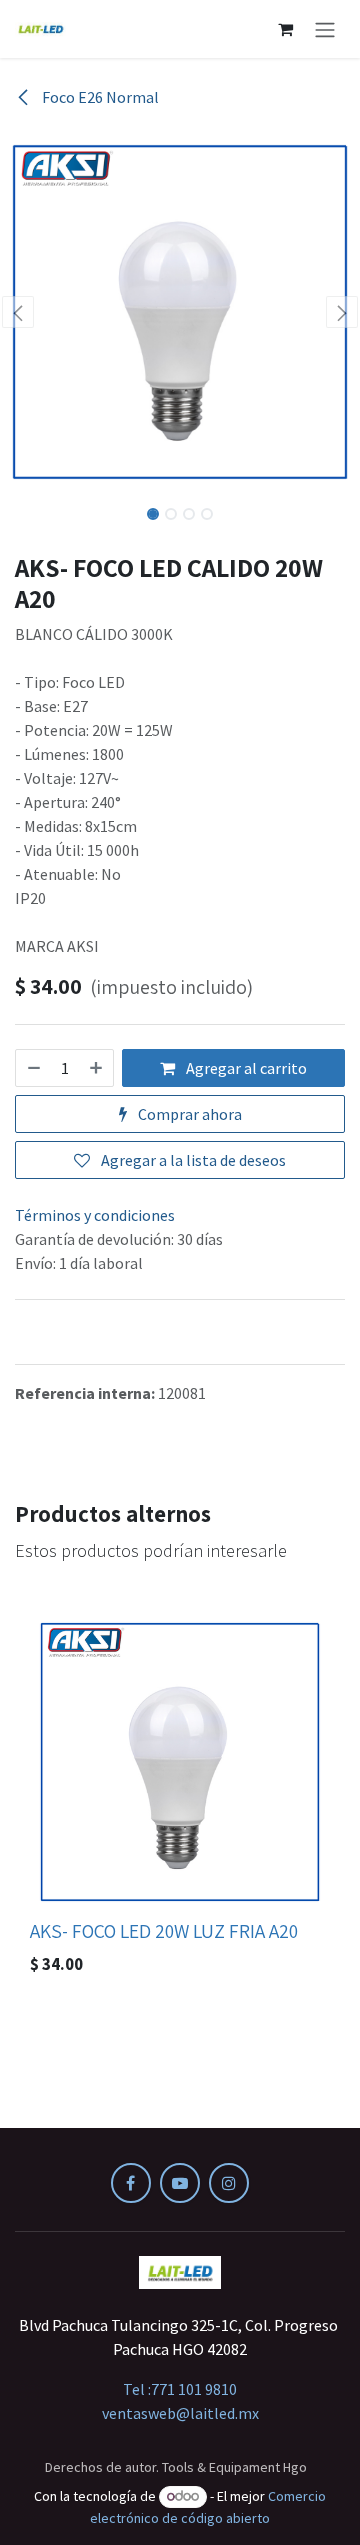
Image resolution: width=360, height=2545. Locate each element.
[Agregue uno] (97, 1068)
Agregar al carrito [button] (245, 1068)
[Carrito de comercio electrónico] (285, 29)
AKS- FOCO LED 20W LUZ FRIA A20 (164, 1931)
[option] (180, 1798)
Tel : (180, 2389)
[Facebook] (131, 2183)
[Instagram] (229, 2183)
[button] (18, 312)
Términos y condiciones (95, 1215)
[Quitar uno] (33, 1068)
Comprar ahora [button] (188, 1114)
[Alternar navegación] (325, 29)
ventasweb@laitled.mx (180, 2413)
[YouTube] (180, 2183)
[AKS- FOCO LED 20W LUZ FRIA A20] (180, 1762)
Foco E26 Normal (99, 97)
